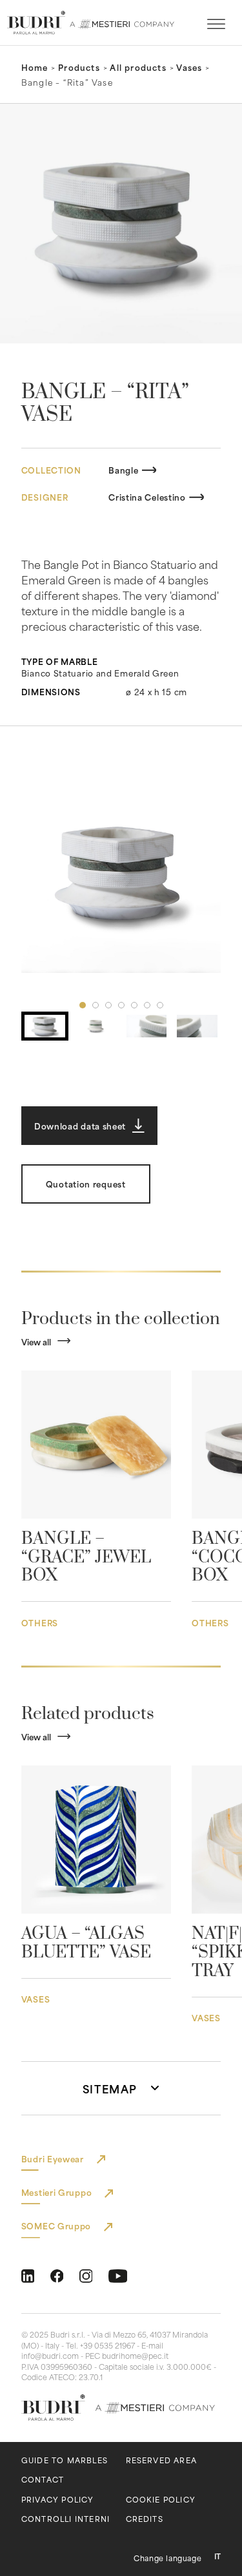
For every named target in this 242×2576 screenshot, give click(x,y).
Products (79, 67)
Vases (189, 67)
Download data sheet (80, 1126)
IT (217, 2556)
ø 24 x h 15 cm (156, 691)
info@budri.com (50, 2356)
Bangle (123, 470)
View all (36, 1341)
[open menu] (216, 24)
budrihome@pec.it (135, 2356)
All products (138, 67)
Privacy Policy (58, 2500)
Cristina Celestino (147, 497)
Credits (145, 2519)
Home (35, 67)
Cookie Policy (161, 2500)
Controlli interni (66, 2519)
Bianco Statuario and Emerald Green (100, 673)
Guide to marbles (65, 2460)
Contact (43, 2480)
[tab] (83, 1005)
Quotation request (86, 1184)
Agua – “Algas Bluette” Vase (86, 1943)
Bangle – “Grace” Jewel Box (86, 1558)
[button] (121, 874)
